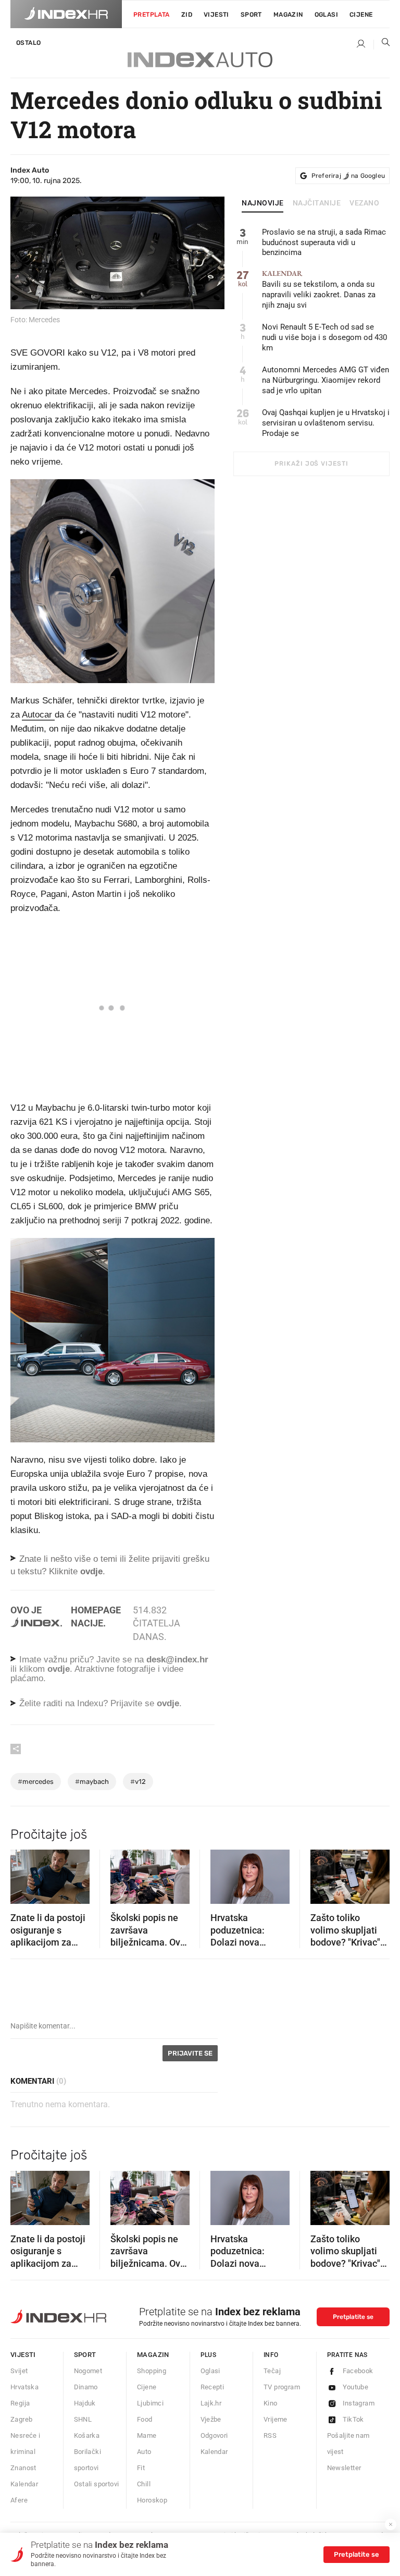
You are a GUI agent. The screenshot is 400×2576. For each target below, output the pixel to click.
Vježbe (211, 2419)
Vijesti (216, 15)
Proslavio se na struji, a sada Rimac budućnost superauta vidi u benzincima (324, 242)
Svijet (19, 2371)
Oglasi (326, 15)
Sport (251, 15)
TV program (282, 2387)
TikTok (353, 2419)
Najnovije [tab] (263, 203)
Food (145, 2419)
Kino (271, 2403)
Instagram (359, 2403)
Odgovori (214, 2435)
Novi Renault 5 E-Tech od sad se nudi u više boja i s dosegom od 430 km (324, 337)
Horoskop (152, 2500)
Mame (147, 2435)
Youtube (356, 2387)
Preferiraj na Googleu (348, 176)
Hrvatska (24, 2387)
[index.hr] (66, 14)
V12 (138, 1782)
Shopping (152, 2371)
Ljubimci (150, 2403)
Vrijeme (276, 2419)
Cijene (361, 15)
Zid (187, 15)
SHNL (83, 2419)
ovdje (59, 1669)
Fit (141, 2468)
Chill (144, 2484)
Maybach (92, 1782)
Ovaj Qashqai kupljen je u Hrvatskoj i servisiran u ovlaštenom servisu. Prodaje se (326, 423)
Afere (19, 2500)
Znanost (23, 2468)
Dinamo (86, 2387)
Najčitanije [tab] (317, 203)
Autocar (38, 715)
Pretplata (152, 15)
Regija (20, 2403)
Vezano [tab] (364, 203)
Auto (144, 2452)
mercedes (36, 1782)
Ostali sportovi (97, 2484)
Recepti (213, 2387)
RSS (270, 2435)
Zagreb (21, 2419)
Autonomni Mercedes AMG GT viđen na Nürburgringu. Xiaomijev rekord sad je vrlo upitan (326, 380)
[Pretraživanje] (382, 44)
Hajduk (85, 2403)
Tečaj (272, 2371)
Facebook (358, 2371)
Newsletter (344, 2468)
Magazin (153, 2355)
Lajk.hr (211, 2403)
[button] (23, 1874)
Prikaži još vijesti (311, 464)
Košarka (87, 2435)
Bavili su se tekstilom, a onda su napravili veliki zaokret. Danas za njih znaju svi (319, 290)
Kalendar (24, 2484)
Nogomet (88, 2371)
